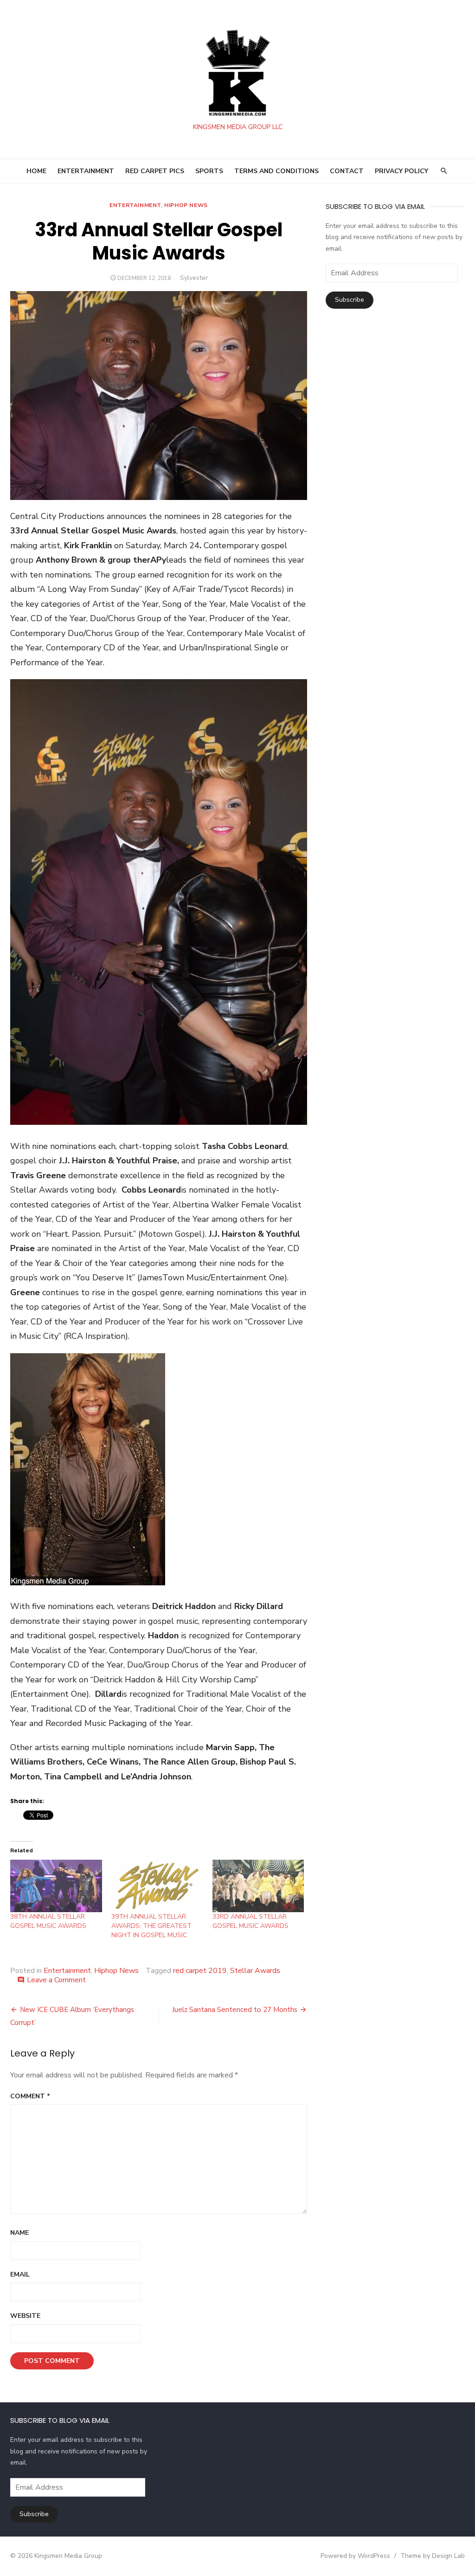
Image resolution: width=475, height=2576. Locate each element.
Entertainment (135, 205)
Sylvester (194, 278)
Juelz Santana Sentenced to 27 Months (235, 2010)
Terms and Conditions (276, 171)
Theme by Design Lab (433, 2556)
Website (25, 2316)
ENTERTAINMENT (86, 171)
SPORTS (209, 171)
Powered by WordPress (355, 2556)
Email (20, 2274)
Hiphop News (186, 205)
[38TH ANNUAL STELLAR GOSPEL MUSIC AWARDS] (56, 1886)
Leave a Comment (56, 1980)
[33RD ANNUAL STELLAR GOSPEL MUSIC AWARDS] (258, 1886)
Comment (30, 2096)
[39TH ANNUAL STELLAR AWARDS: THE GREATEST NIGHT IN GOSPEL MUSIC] (157, 1886)
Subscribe (350, 300)
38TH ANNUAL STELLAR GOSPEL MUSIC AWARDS (48, 1921)
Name (19, 2233)
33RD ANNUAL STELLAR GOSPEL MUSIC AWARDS (250, 1921)
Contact (347, 171)
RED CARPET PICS (155, 171)
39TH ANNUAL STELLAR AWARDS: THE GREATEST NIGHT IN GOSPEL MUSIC (151, 1926)
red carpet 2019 (200, 1971)
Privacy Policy (401, 171)
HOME (36, 171)
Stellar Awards (255, 1971)
